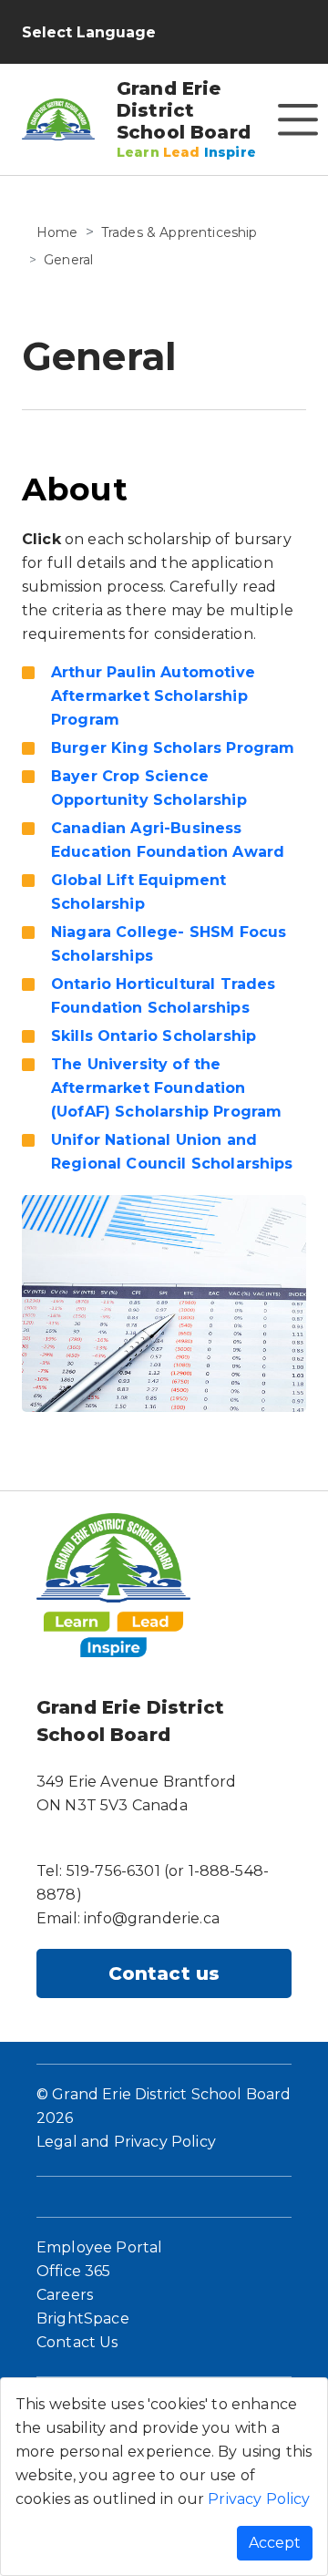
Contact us (164, 1973)
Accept (275, 2543)
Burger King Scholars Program (173, 748)
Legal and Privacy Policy (126, 2142)
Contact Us (77, 2342)
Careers (65, 2295)
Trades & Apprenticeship (179, 232)
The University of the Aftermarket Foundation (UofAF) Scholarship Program (166, 1088)
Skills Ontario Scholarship (154, 1036)
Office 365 (74, 2271)
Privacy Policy (259, 2499)
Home (57, 232)
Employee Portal (99, 2247)
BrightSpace (83, 2318)
